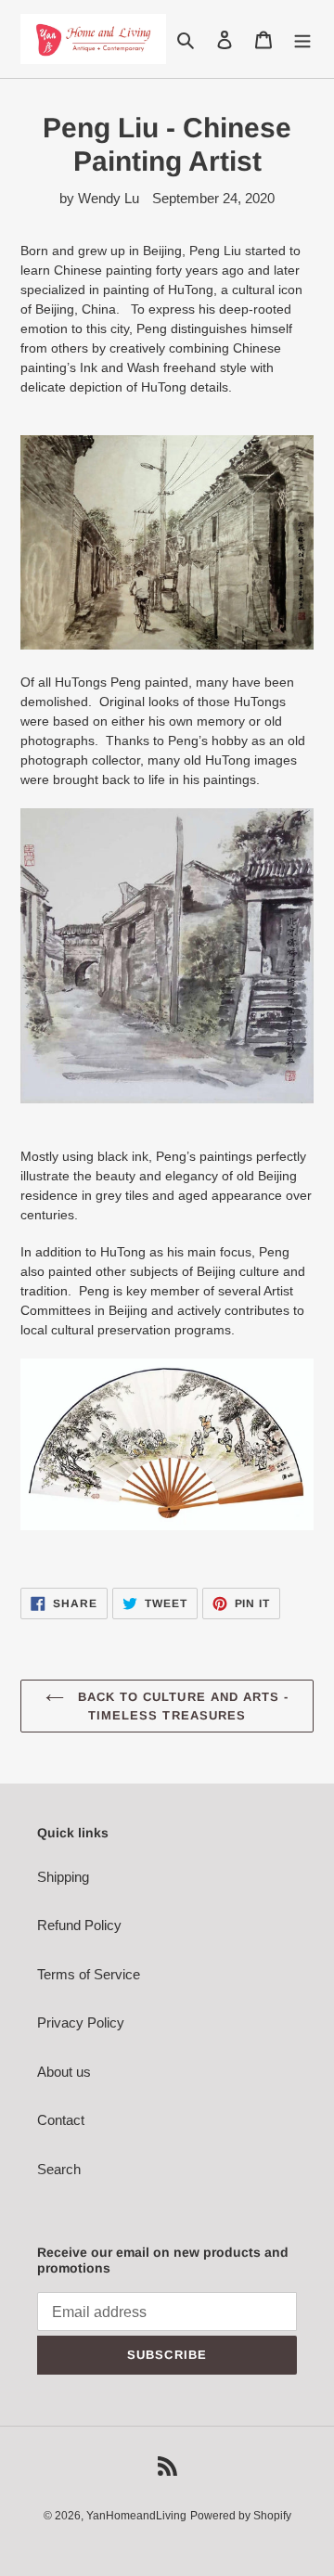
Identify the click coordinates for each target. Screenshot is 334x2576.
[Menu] (302, 39)
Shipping (63, 1877)
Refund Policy (79, 1925)
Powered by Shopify (241, 2516)
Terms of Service (89, 1974)
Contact (61, 2120)
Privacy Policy (81, 2022)
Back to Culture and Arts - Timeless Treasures (181, 1706)
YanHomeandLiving (136, 2516)
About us (64, 2072)
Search (59, 2169)
